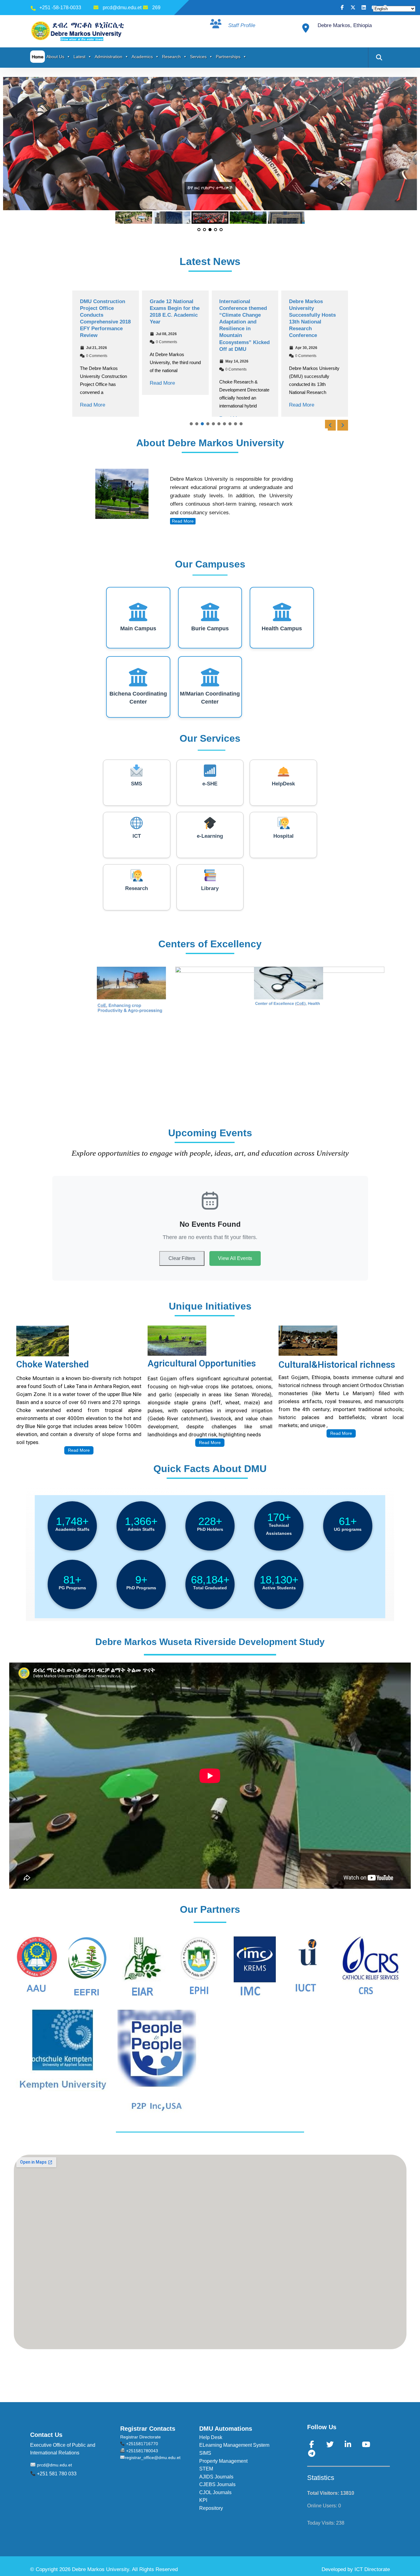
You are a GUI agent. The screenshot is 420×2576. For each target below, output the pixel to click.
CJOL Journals (215, 2492)
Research (171, 57)
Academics (142, 57)
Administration (109, 57)
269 (156, 8)
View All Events (235, 1258)
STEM (206, 2469)
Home (38, 57)
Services (198, 57)
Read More (93, 405)
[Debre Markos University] (79, 31)
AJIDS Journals (216, 2477)
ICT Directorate (372, 2569)
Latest (79, 57)
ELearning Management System (234, 2445)
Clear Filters (182, 1258)
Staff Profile (242, 25)
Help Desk (211, 2437)
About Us (55, 57)
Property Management (223, 2461)
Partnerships (228, 57)
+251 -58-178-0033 (60, 8)
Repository (211, 2508)
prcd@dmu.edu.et (122, 8)
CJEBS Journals (217, 2484)
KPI (203, 2500)
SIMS (205, 2453)
